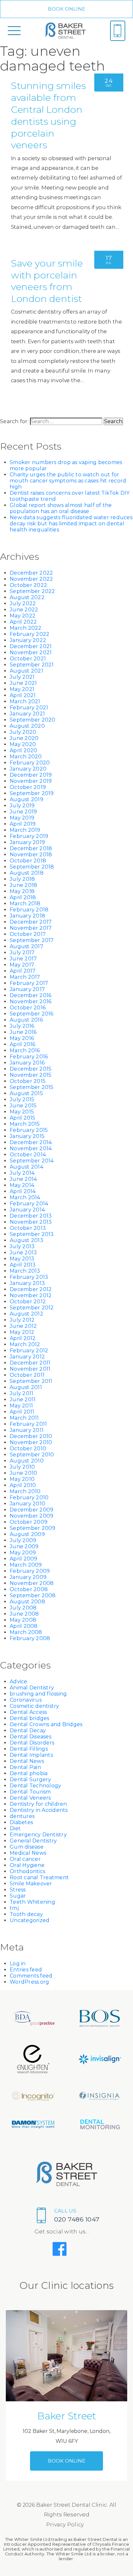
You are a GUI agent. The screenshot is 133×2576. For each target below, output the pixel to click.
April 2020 (24, 750)
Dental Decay (28, 1730)
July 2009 (23, 1540)
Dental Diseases (31, 1737)
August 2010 (27, 1461)
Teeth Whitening (32, 1902)
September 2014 (32, 1161)
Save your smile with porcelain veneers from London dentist (47, 281)
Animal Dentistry (32, 1688)
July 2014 (22, 1173)
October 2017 (28, 934)
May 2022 (23, 616)
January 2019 (27, 842)
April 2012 (23, 1338)
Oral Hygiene (27, 1865)
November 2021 (31, 652)
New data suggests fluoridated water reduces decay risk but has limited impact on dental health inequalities (71, 524)
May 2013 (22, 1259)
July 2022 (23, 603)
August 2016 (26, 1020)
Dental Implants (31, 1755)
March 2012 (25, 1344)
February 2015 (29, 1130)
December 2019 (31, 775)
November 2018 (31, 855)
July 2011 (21, 1393)
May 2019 (22, 818)
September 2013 (32, 1234)
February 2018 (29, 910)
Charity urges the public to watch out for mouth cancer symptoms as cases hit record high (68, 481)
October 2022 (28, 585)
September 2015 (32, 1087)
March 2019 (25, 830)
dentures (22, 1816)
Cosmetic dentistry (35, 1706)
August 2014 (26, 1167)
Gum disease (27, 1847)
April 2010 (23, 1485)
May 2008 (23, 1620)
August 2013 (26, 1240)
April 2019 (23, 824)
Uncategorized (30, 1920)
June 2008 (24, 1614)
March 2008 (26, 1632)
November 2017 (31, 928)
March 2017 (25, 977)
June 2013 (23, 1253)
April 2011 (22, 1412)
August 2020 (27, 726)
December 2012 (31, 1289)
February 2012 (29, 1351)
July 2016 (22, 1026)
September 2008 (33, 1595)
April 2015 (23, 1118)
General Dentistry (33, 1841)
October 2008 (29, 1589)
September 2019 (32, 793)
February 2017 (29, 983)
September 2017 (32, 940)
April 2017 (23, 971)
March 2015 (25, 1124)
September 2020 (33, 720)
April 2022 (23, 622)
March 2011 (24, 1418)
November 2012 (31, 1295)
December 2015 (31, 1069)
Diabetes (21, 1822)
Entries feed (26, 1970)
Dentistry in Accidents (39, 1810)
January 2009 (28, 1577)
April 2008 (24, 1626)
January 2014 (27, 1210)
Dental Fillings (29, 1749)
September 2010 (32, 1455)
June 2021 (23, 683)
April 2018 (23, 897)
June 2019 (23, 812)
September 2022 (32, 591)
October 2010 (28, 1448)
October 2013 (28, 1228)
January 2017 (27, 989)
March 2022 (26, 628)
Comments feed (31, 1976)
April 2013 (23, 1265)
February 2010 (29, 1497)
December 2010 (31, 1436)
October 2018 (28, 861)
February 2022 (30, 634)
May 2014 (22, 1185)
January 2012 (27, 1357)
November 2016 (31, 1001)
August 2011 (26, 1387)
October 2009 (29, 1522)
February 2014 (29, 1204)
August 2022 (27, 597)
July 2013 (22, 1246)
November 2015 (31, 1075)
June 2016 (23, 1032)
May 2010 (22, 1479)
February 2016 (29, 1057)
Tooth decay (26, 1914)
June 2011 (23, 1400)
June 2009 (24, 1546)
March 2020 (26, 757)
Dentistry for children (38, 1804)
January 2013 (27, 1283)
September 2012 (32, 1308)
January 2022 (28, 640)
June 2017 (23, 959)
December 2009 (31, 1510)
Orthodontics (27, 1871)
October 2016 (28, 1008)
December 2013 (31, 1216)
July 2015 (22, 1099)
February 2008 (30, 1638)
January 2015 (27, 1136)
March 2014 (25, 1197)
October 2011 (27, 1375)
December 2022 (31, 573)
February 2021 (29, 708)
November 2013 (31, 1222)
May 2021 (22, 689)
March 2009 (26, 1565)
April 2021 (23, 695)
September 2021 (32, 665)
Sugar (18, 1896)
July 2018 (22, 879)
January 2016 (27, 1063)
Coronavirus (26, 1700)
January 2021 (27, 714)
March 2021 (25, 701)
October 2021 (28, 659)
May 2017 (22, 965)
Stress (18, 1890)
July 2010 (22, 1467)
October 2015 (28, 1081)
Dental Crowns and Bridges (46, 1724)
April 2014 (23, 1191)
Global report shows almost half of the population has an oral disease (61, 508)
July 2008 (23, 1608)
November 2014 (31, 1148)
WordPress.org (29, 1982)
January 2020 (28, 769)
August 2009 (27, 1534)
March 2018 (25, 904)
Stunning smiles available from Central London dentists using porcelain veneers (48, 115)
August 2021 (26, 671)
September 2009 (33, 1528)
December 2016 (31, 995)
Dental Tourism (30, 1792)
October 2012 (28, 1302)
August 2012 (26, 1314)
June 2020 (24, 738)
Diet (15, 1828)
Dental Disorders (32, 1743)
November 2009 (31, 1516)
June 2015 (23, 1106)
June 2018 (23, 885)
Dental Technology (35, 1786)
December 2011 (30, 1363)
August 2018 (27, 873)
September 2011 (31, 1381)
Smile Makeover (31, 1884)
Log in (18, 1964)
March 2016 (25, 1050)
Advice (19, 1682)
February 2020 (30, 763)
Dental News (27, 1761)
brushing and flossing (38, 1694)
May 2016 (22, 1038)
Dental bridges (30, 1718)
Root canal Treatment (39, 1877)
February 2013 (29, 1277)
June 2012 (23, 1326)
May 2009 (23, 1553)
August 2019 (26, 799)
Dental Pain (25, 1767)
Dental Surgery (31, 1779)
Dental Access (28, 1712)
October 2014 (28, 1155)
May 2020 (23, 744)
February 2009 (30, 1571)
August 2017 (26, 946)
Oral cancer (25, 1859)
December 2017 (31, 922)
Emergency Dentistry (38, 1835)
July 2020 (23, 732)
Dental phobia (29, 1773)
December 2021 (31, 646)
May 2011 (21, 1406)
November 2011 (30, 1369)
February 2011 (28, 1424)
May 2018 (22, 891)
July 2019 (22, 806)
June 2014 (23, 1179)
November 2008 (32, 1583)
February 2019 (29, 836)
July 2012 (22, 1320)
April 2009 (24, 1559)
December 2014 (31, 1142)
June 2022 (24, 610)
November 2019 (31, 781)
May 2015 (22, 1112)
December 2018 (31, 848)
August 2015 (26, 1093)
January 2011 (27, 1430)
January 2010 (27, 1504)
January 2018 (27, 916)
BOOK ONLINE (67, 9)
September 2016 (32, 1014)
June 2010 (23, 1473)
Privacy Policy (65, 2525)
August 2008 (27, 1602)
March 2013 (25, 1271)
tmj (14, 1908)
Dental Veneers (30, 1798)
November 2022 (31, 579)
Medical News (28, 1853)
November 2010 (31, 1442)
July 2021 (22, 677)
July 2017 (22, 953)
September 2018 (32, 867)
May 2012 (22, 1332)
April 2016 (23, 1044)
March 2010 (25, 1491)
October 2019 (28, 787)
